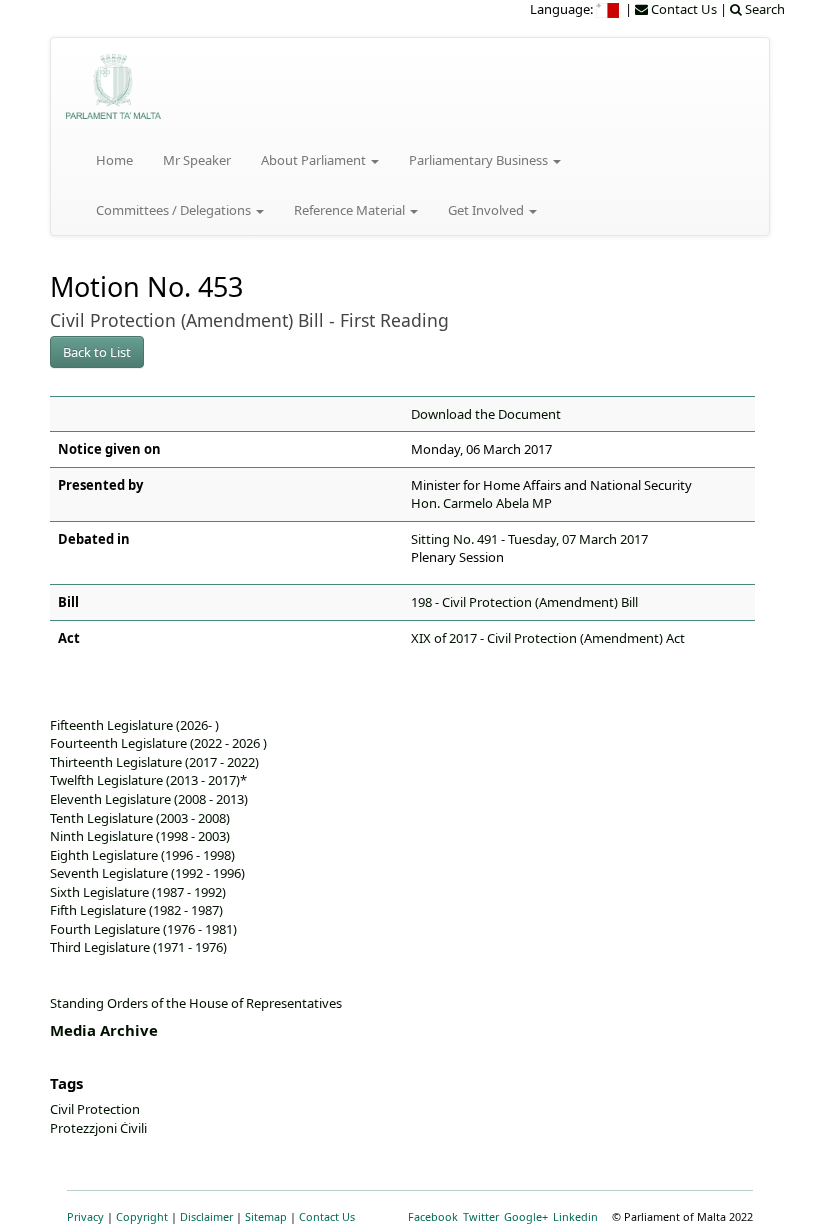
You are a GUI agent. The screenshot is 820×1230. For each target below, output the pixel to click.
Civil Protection (95, 1109)
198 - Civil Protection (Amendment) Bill (524, 602)
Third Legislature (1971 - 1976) (138, 947)
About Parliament (315, 160)
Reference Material (351, 210)
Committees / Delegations (175, 210)
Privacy (85, 1216)
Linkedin (575, 1216)
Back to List (97, 352)
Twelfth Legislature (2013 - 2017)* (148, 780)
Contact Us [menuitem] (682, 9)
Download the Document (486, 414)
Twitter (481, 1216)
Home (114, 160)
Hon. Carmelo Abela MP (481, 503)
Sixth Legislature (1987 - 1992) (138, 892)
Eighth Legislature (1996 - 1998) (142, 855)
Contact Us (327, 1216)
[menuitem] (609, 9)
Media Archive (104, 1030)
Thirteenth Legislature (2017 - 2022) (154, 762)
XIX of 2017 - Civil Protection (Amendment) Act (548, 638)
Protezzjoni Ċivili (98, 1128)
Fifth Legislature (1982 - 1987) (136, 910)
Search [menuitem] (763, 9)
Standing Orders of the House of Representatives (196, 1003)
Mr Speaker (197, 160)
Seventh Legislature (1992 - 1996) (147, 873)
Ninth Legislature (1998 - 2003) (140, 836)
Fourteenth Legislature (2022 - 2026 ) (158, 743)
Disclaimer (206, 1216)
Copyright (142, 1216)
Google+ (526, 1216)
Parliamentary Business (480, 160)
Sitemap (266, 1216)
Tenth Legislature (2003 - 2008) (140, 818)
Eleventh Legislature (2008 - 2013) (149, 799)
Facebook (433, 1216)
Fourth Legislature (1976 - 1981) (143, 929)
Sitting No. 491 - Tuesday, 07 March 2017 (529, 539)
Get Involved (487, 210)
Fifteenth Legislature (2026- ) (134, 725)
